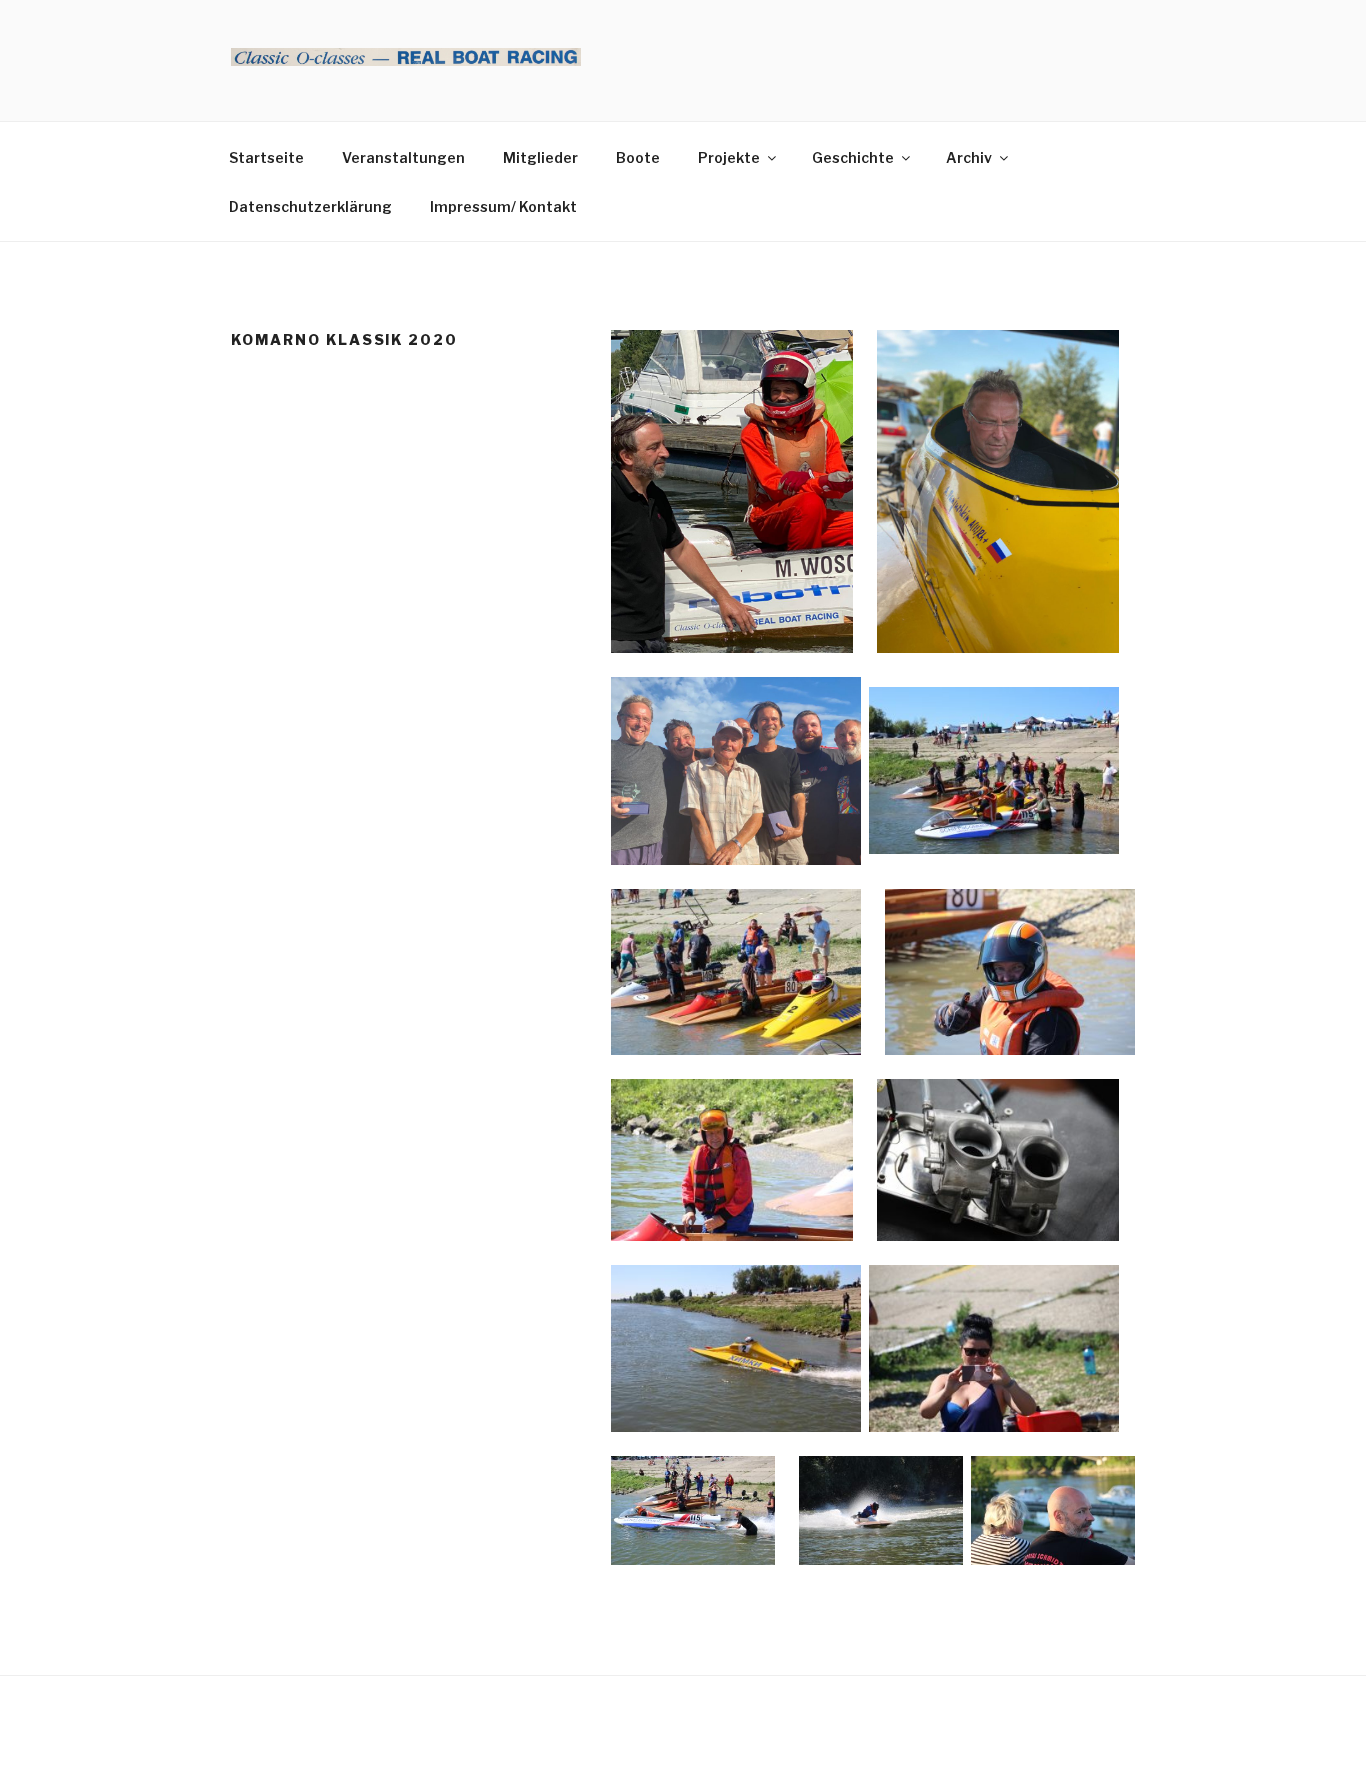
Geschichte (853, 157)
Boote (638, 157)
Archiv (969, 157)
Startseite (266, 157)
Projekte (729, 157)
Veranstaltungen (403, 157)
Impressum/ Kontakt (503, 206)
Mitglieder (540, 157)
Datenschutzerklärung (310, 206)
